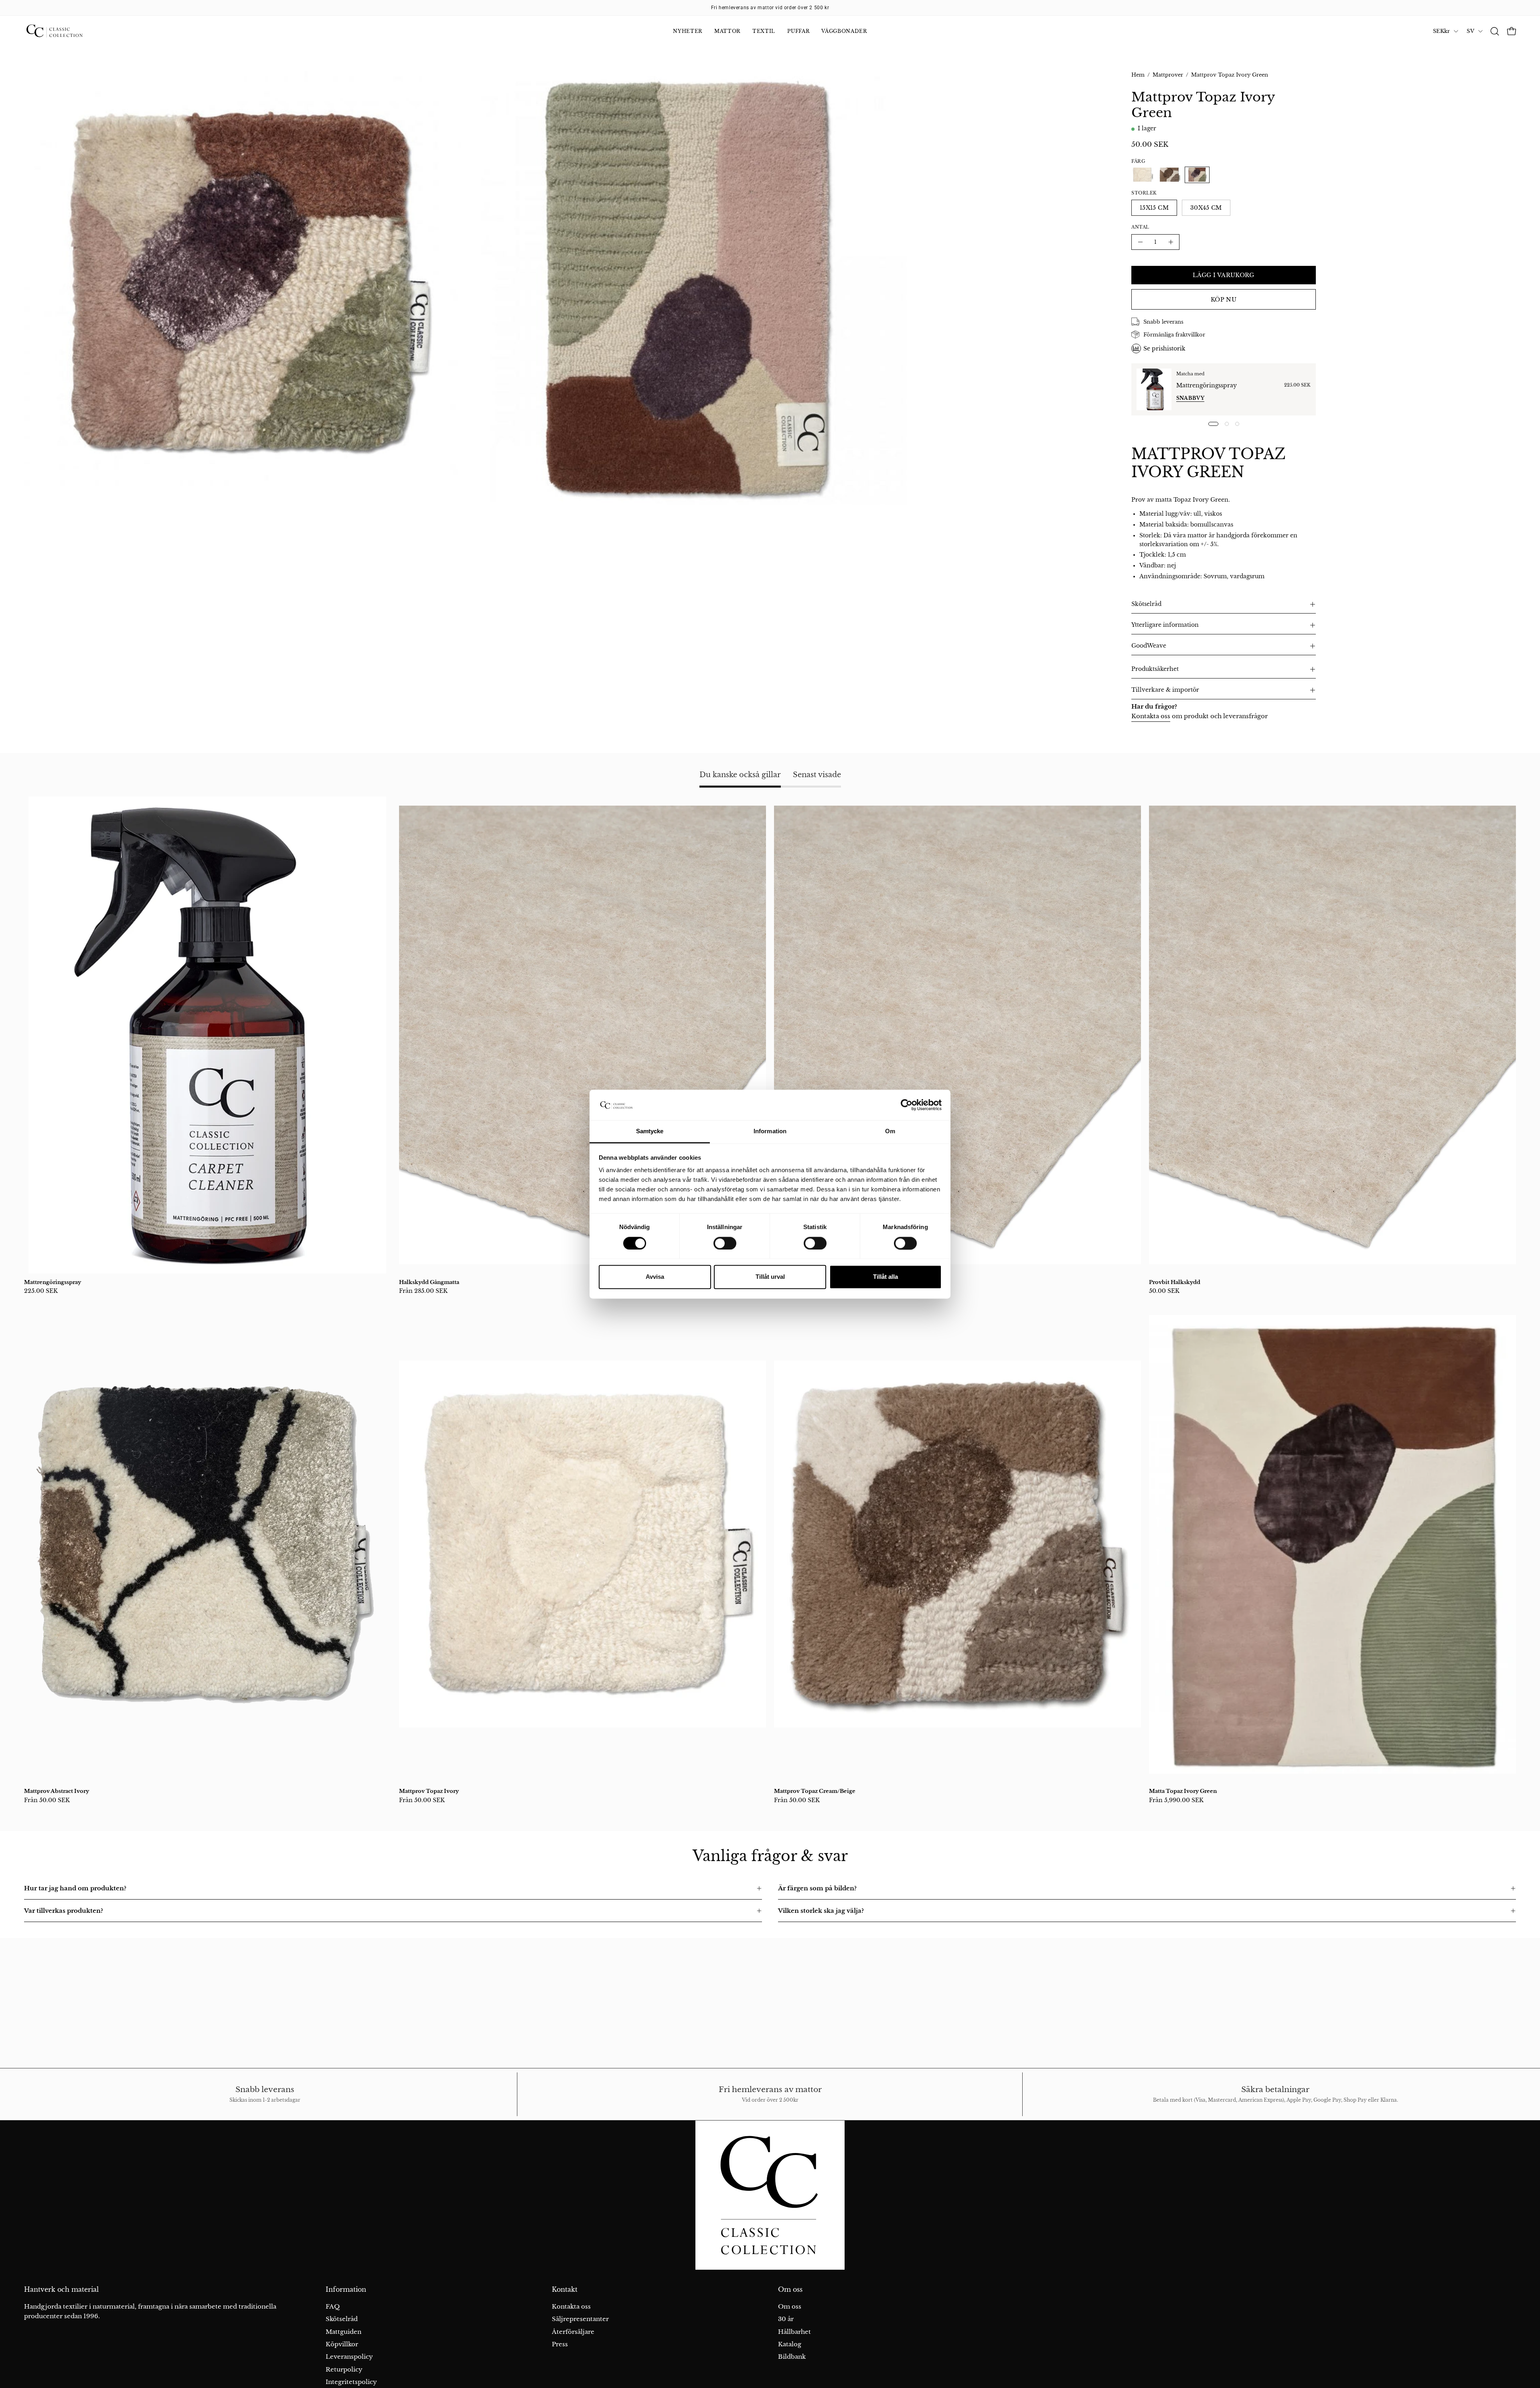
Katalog (790, 2344)
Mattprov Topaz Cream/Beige (815, 1791)
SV (1470, 31)
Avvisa (655, 1277)
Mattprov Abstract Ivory (57, 1791)
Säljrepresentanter (580, 2319)
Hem (1138, 75)
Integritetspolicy (351, 2382)
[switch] (725, 1243)
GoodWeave (1149, 646)
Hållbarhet (794, 2332)
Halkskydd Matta (797, 1282)
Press (560, 2344)
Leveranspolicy (349, 2357)
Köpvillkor (342, 2344)
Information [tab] (770, 1131)
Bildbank (792, 2357)
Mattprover (1168, 75)
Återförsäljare (573, 2332)
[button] (1495, 31)
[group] (770, 8)
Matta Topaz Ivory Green (1183, 1791)
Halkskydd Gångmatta (429, 1282)
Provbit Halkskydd (1175, 1282)
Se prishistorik (1164, 348)
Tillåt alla (885, 1277)
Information (346, 2290)
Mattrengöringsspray (1207, 385)
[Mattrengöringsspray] (1154, 389)
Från (423, 1291)
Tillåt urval (770, 1277)
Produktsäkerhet (1155, 669)
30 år (786, 2319)
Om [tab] (890, 1131)
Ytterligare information (1165, 625)
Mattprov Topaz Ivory (429, 1791)
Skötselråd (1146, 604)
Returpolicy (344, 2369)
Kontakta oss (1151, 716)
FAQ (333, 2306)
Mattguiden (343, 2332)
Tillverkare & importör (1165, 690)
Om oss (790, 2290)
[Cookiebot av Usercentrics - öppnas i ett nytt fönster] (907, 1105)
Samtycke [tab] (650, 1131)
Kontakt (565, 2290)
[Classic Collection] (64, 31)
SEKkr (1441, 31)
